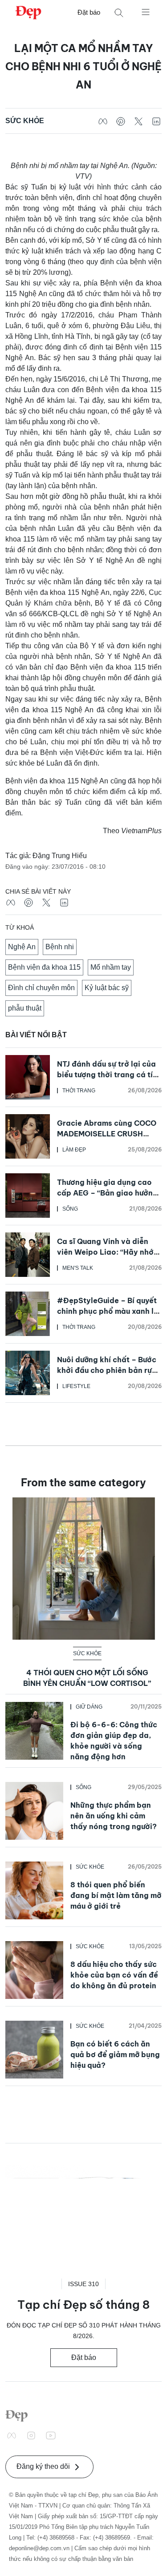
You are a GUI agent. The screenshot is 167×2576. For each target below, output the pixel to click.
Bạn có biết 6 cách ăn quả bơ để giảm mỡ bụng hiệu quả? (115, 2054)
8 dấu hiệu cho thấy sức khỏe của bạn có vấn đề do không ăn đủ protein (114, 1975)
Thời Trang (79, 1091)
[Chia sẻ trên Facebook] (103, 121)
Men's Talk (78, 1268)
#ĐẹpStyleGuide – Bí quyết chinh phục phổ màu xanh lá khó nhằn (108, 1311)
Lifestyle (76, 1386)
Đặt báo (89, 12)
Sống (70, 1209)
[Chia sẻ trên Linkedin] (156, 121)
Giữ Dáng (89, 1707)
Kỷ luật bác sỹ (107, 988)
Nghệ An (22, 947)
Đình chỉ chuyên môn (41, 988)
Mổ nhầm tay (111, 967)
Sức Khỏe (25, 121)
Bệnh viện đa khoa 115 (44, 967)
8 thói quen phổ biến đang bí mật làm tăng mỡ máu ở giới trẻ (116, 1895)
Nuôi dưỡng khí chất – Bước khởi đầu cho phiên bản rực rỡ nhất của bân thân (107, 1370)
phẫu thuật (25, 1008)
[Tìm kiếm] (119, 13)
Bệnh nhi (60, 947)
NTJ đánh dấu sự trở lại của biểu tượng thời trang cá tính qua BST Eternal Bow (109, 1075)
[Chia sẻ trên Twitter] (138, 121)
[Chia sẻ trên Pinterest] (121, 121)
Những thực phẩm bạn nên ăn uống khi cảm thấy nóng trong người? (114, 1816)
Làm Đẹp (74, 1150)
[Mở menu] (146, 12)
